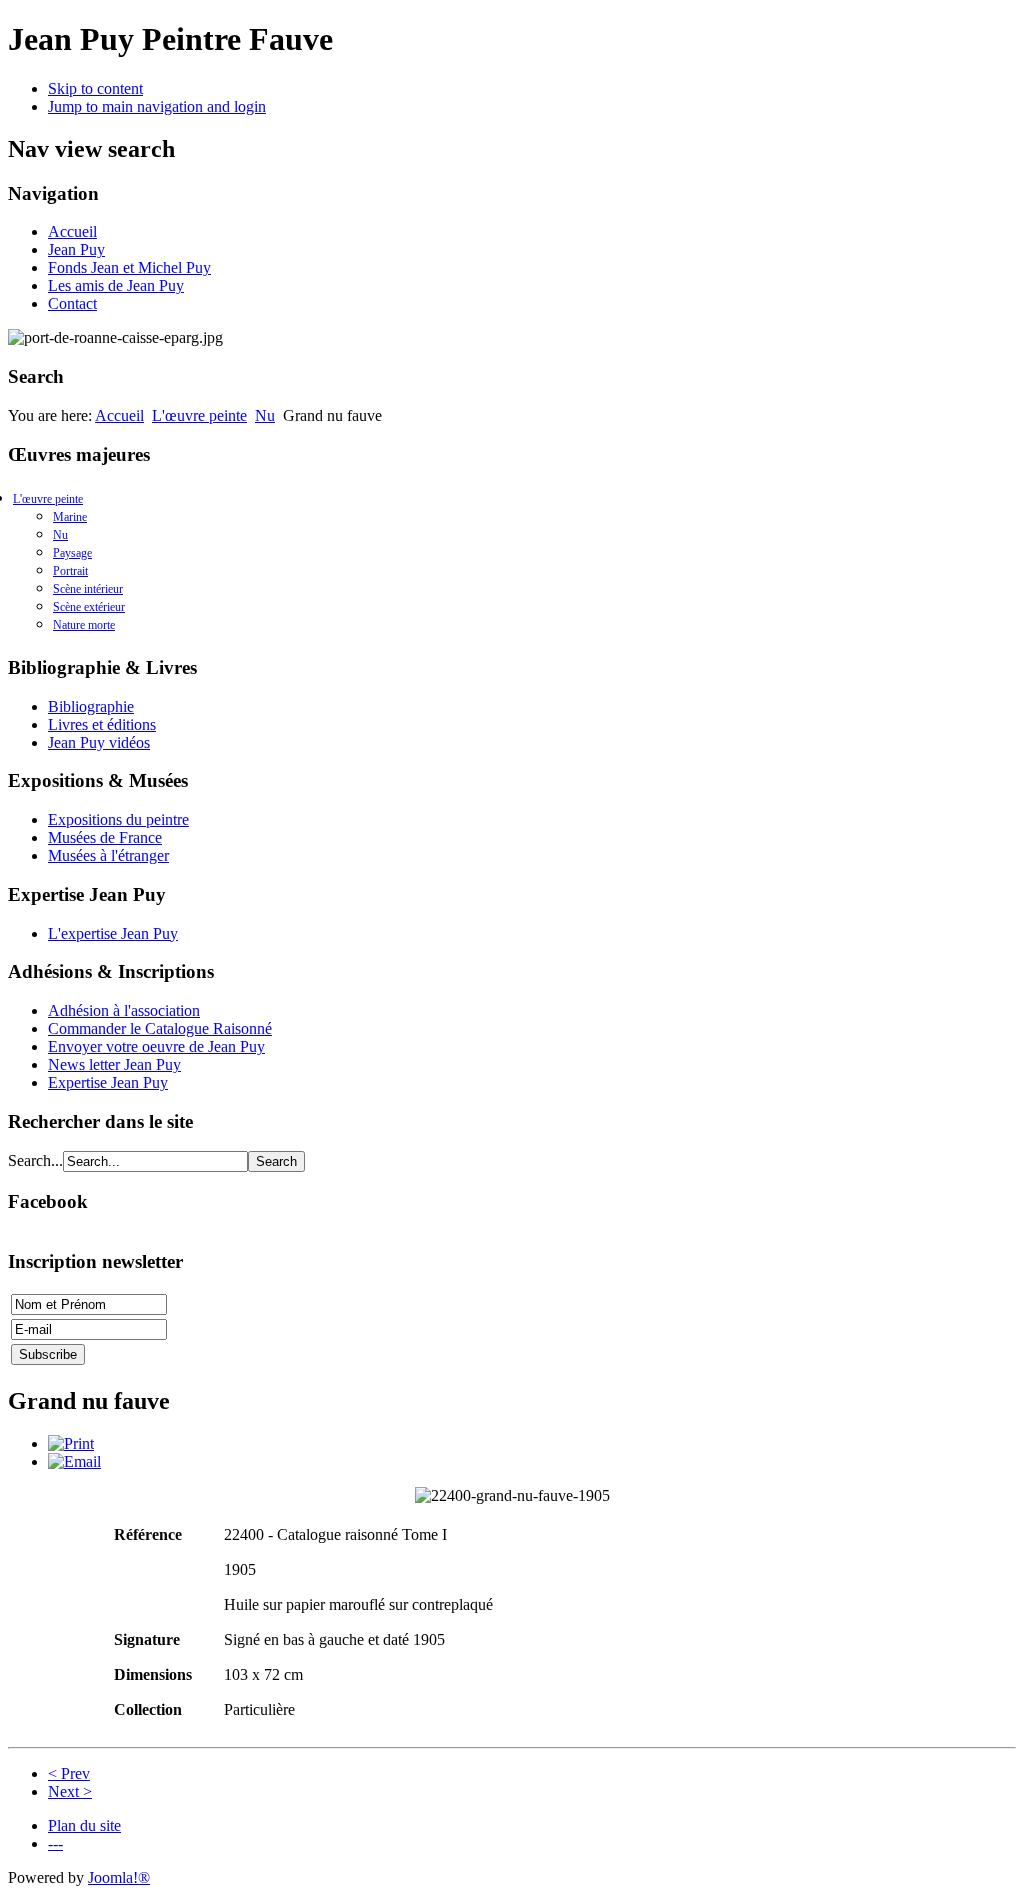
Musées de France (105, 837)
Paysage (72, 553)
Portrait (70, 571)
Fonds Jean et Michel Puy (129, 267)
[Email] (74, 1461)
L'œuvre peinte (199, 415)
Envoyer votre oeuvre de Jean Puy (156, 1046)
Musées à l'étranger (108, 855)
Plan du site (84, 1825)
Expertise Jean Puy (108, 1082)
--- (55, 1843)
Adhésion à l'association (124, 1010)
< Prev (69, 1773)
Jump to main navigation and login (157, 106)
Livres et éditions (102, 724)
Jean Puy (76, 249)
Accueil (72, 231)
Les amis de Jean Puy (116, 285)
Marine (70, 517)
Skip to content (95, 88)
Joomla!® (119, 1877)
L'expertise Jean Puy (113, 933)
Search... (35, 1160)
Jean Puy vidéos (99, 742)
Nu (265, 415)
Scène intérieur (88, 589)
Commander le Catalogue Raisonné (160, 1028)
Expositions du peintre (118, 819)
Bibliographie (91, 706)
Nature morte (84, 625)
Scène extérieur (89, 607)
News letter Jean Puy (114, 1064)
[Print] (71, 1443)
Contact (72, 303)
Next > (70, 1791)
